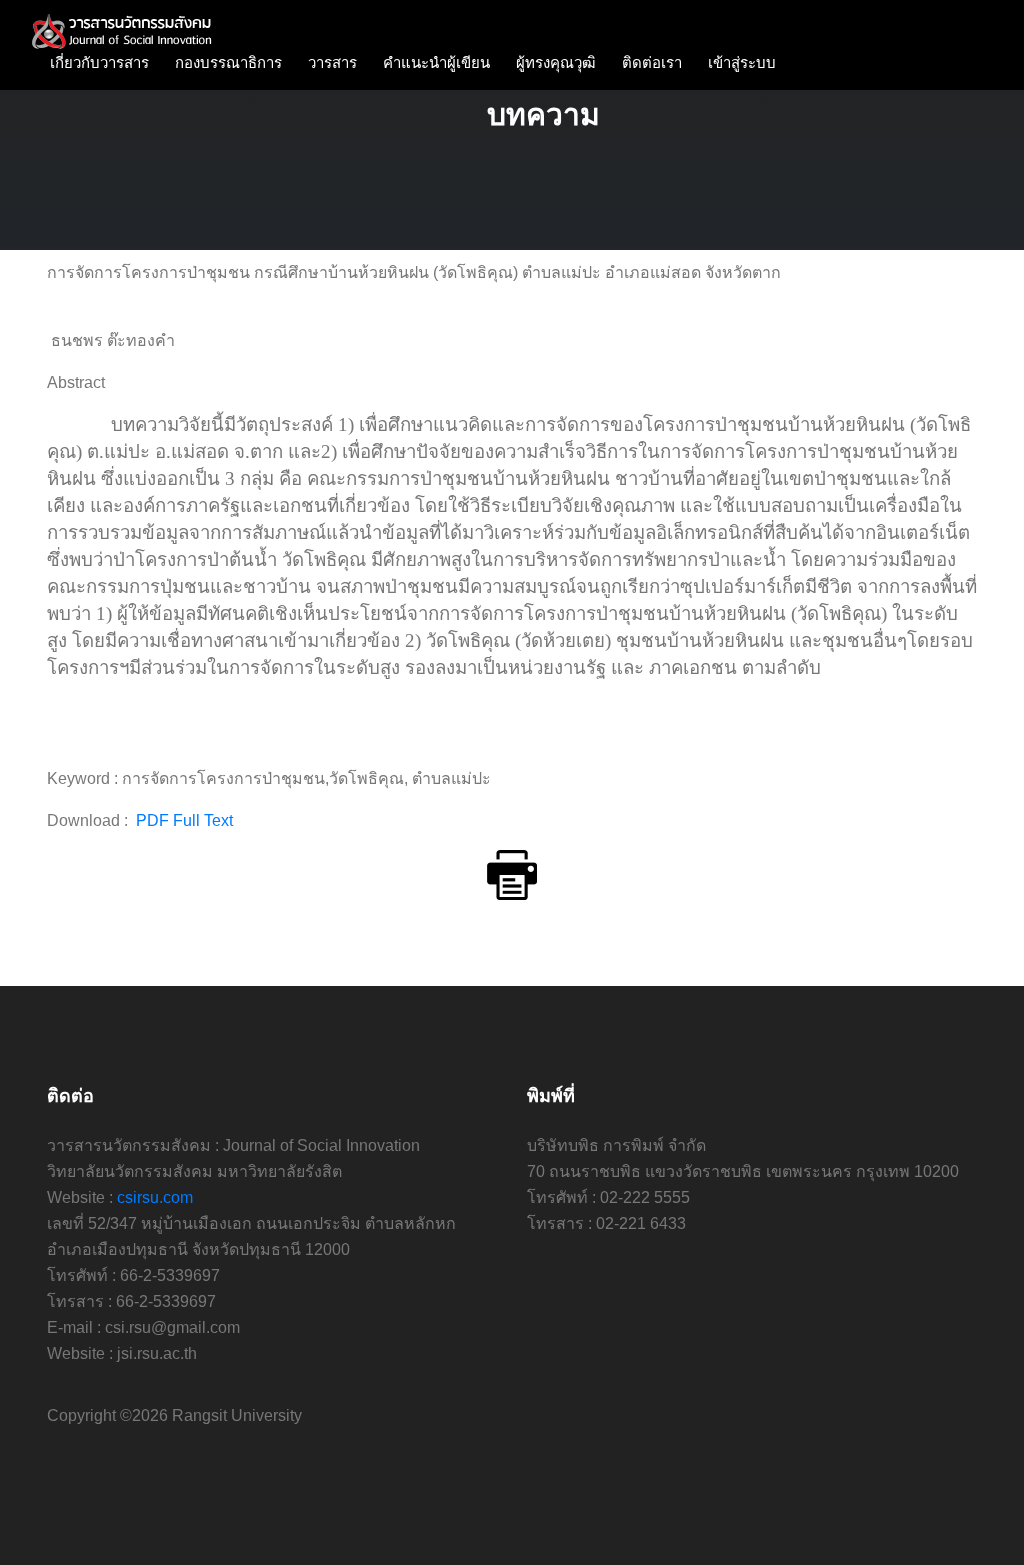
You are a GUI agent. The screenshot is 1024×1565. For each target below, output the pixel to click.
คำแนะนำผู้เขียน (436, 62)
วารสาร (332, 62)
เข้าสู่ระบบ (742, 62)
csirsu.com (155, 1197)
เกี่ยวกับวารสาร (99, 62)
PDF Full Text (182, 820)
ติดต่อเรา (652, 62)
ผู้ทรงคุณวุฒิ (556, 62)
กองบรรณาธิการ (228, 62)
